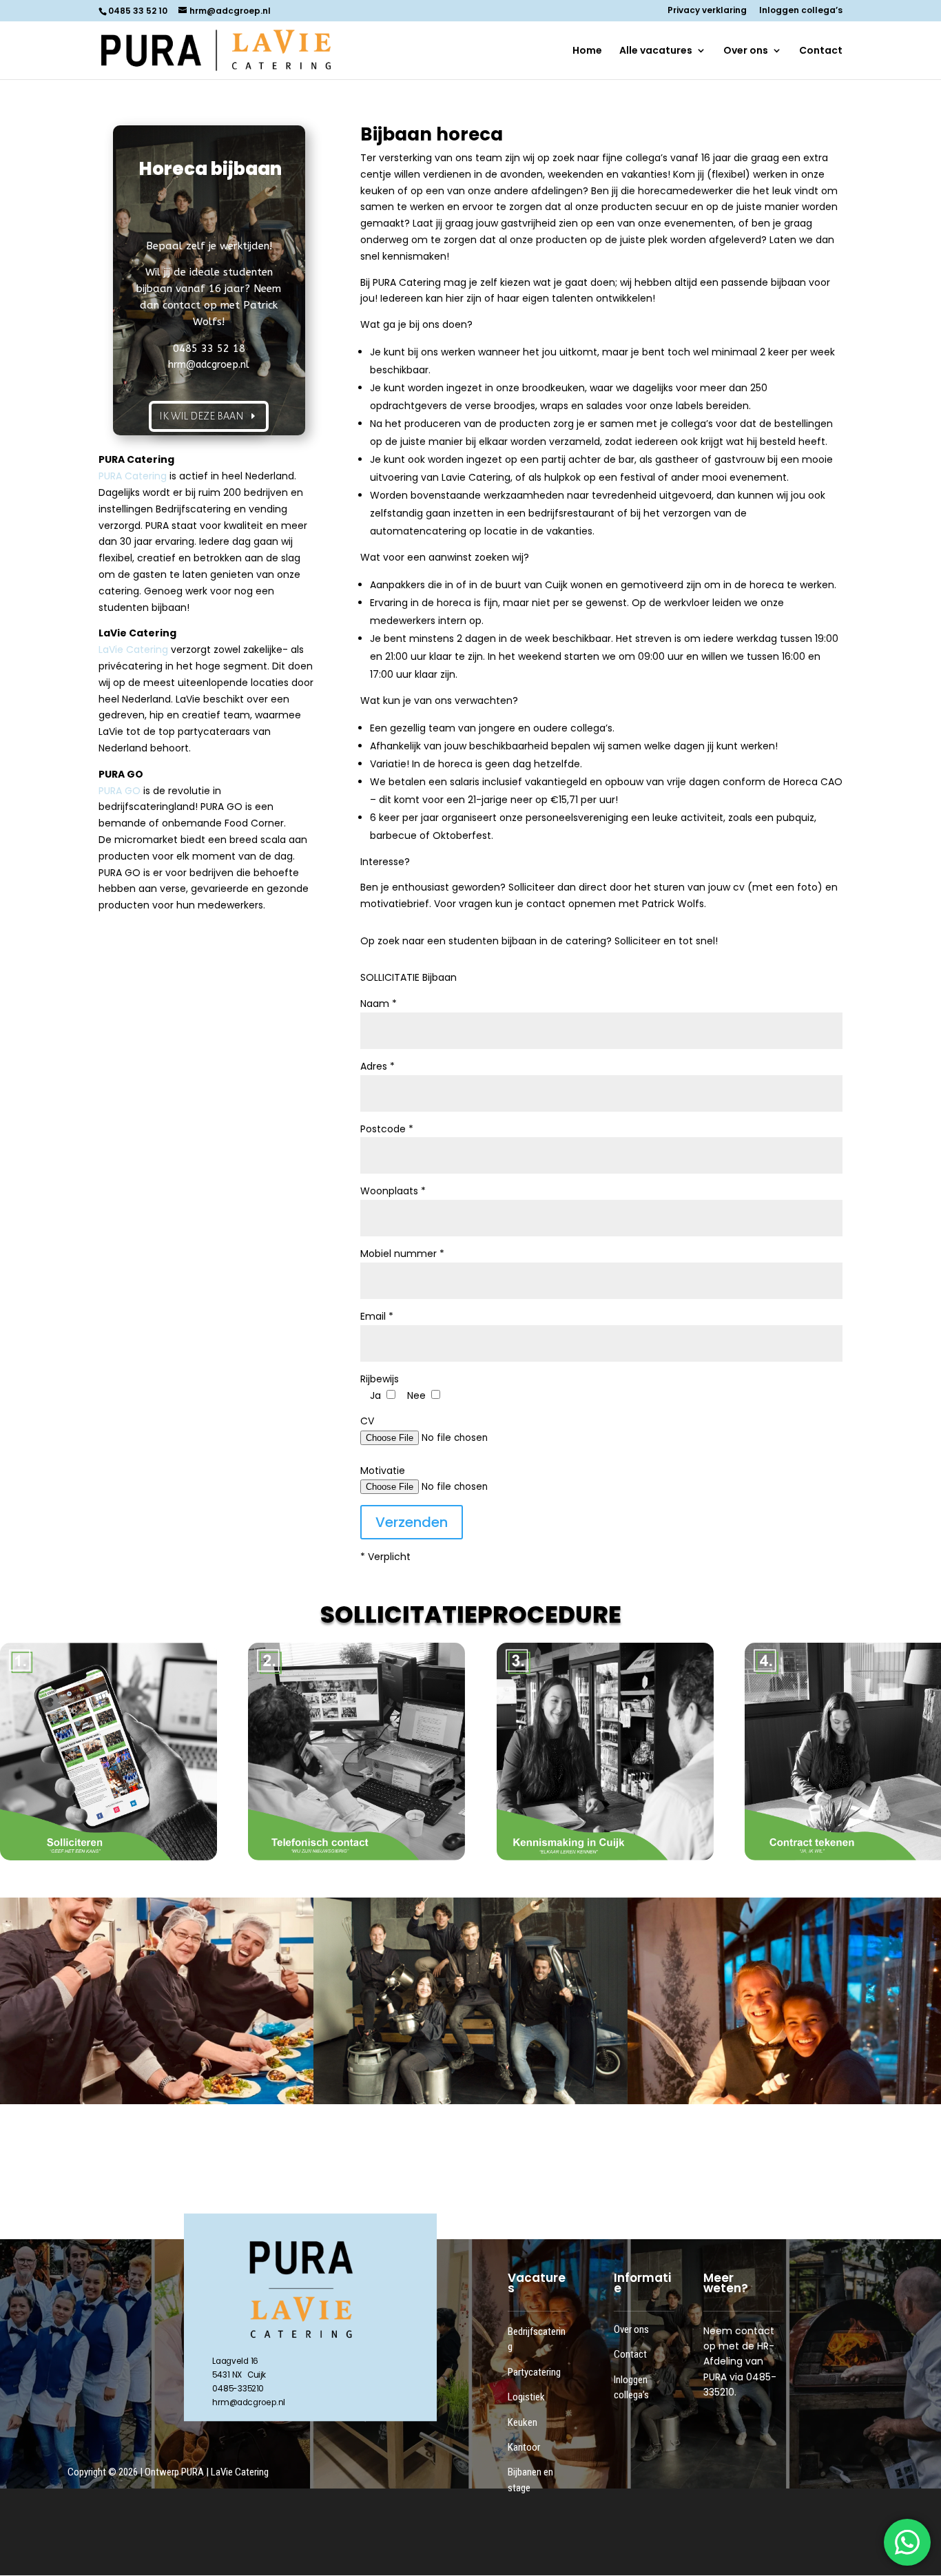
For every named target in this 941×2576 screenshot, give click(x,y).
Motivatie (383, 1471)
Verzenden (412, 1522)
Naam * (379, 1004)
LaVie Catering (133, 650)
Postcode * (387, 1129)
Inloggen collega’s (801, 11)
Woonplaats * (393, 1191)
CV (367, 1421)
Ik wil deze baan (201, 416)
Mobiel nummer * (402, 1254)
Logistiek (526, 2397)
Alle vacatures (656, 51)
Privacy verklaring (707, 11)
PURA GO (120, 791)
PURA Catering (133, 476)
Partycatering (534, 2372)
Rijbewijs (380, 1379)
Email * (377, 1316)
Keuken (523, 2422)
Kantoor (524, 2447)
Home (587, 51)
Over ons (746, 51)
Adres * (378, 1066)
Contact (821, 51)
